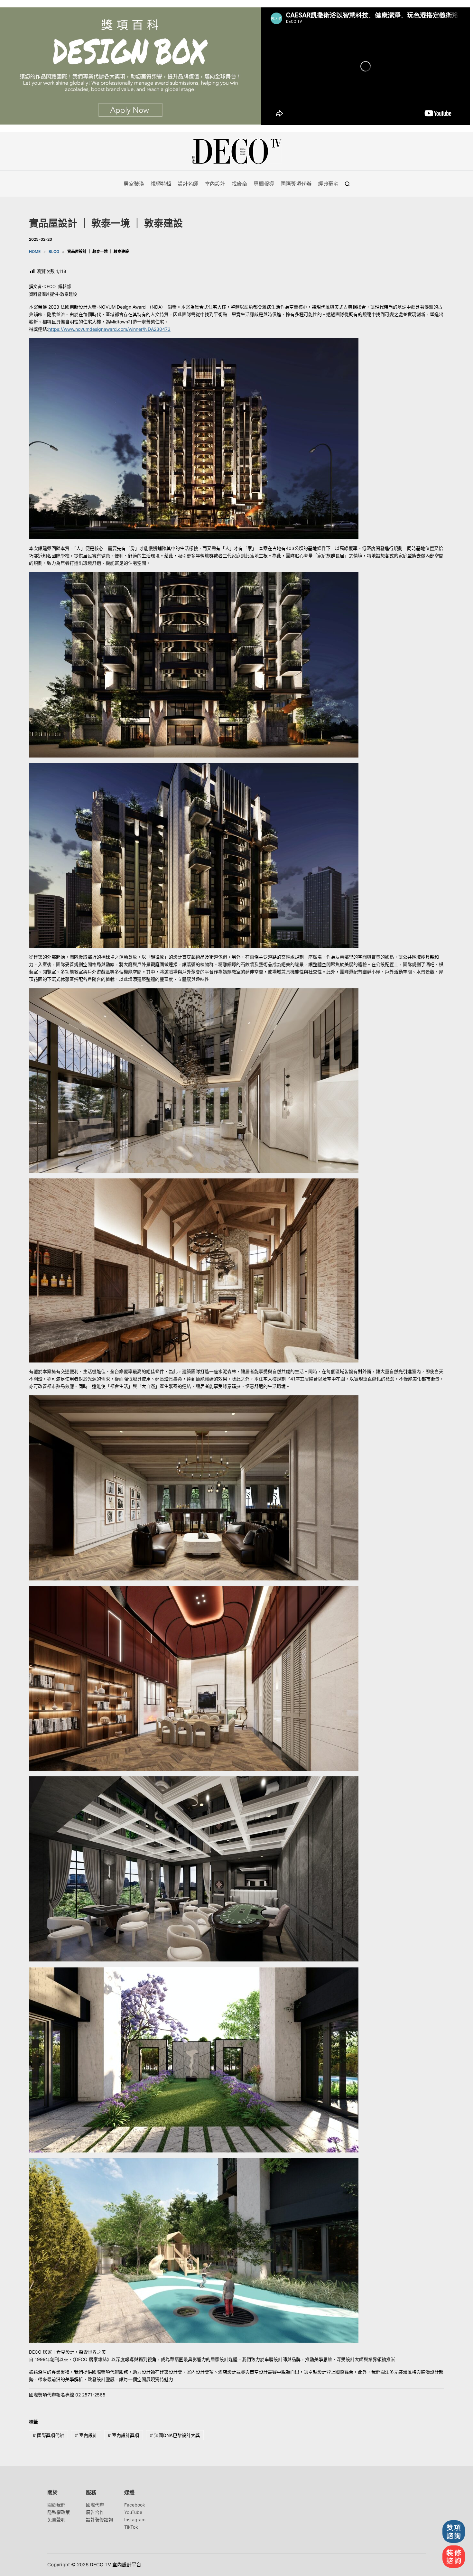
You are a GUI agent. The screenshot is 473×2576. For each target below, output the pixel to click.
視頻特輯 (161, 184)
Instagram (135, 2520)
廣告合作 (95, 2512)
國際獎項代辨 (48, 2435)
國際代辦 (95, 2505)
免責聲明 (56, 2520)
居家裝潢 (134, 184)
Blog (54, 251)
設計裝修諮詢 (99, 2520)
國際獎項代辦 (296, 184)
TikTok (131, 2527)
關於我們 (56, 2505)
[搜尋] (347, 184)
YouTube (133, 2512)
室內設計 (215, 184)
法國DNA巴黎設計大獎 (175, 2435)
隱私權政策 (59, 2512)
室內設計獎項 (123, 2435)
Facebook (135, 2505)
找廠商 (239, 184)
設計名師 (188, 184)
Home (35, 251)
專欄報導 (264, 184)
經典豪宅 (328, 184)
